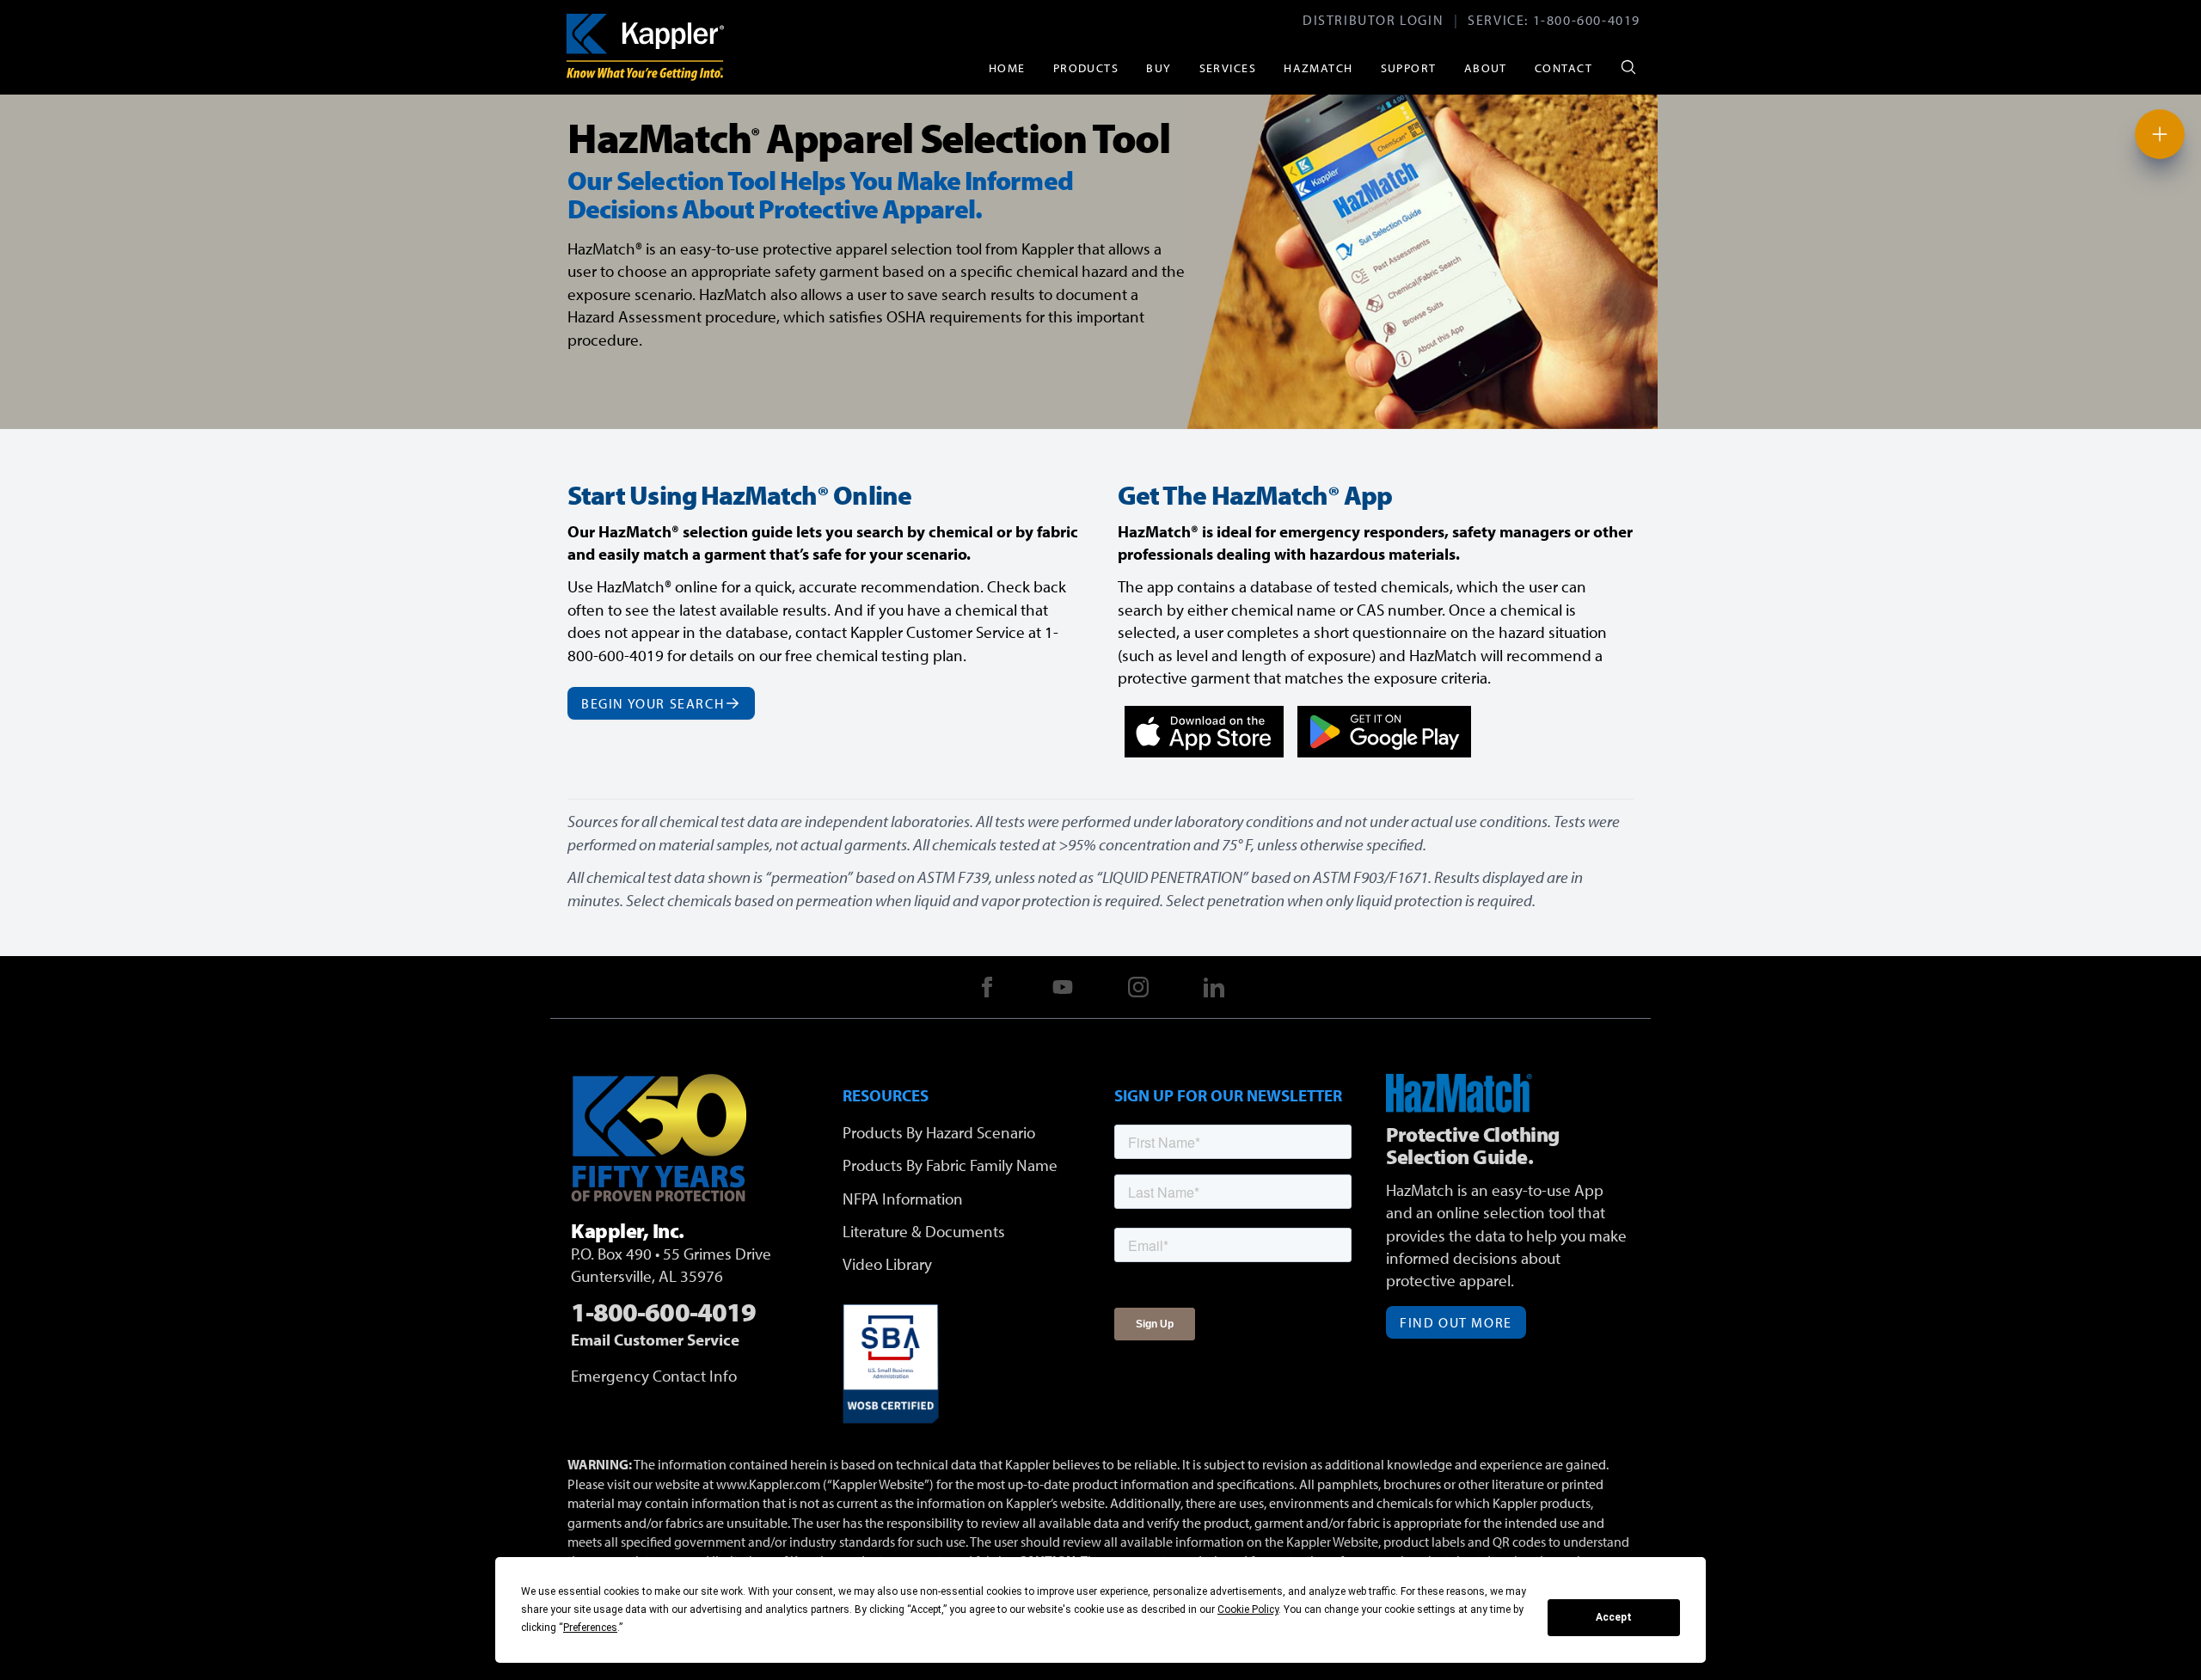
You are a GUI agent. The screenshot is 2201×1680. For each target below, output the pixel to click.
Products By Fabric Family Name (950, 1165)
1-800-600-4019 (1587, 20)
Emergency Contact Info (654, 1376)
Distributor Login (1373, 20)
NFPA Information (903, 1199)
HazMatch (1318, 67)
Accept (1614, 1617)
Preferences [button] (590, 1628)
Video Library (887, 1264)
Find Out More (1456, 1322)
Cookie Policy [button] (1248, 1609)
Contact (1563, 67)
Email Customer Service (655, 1340)
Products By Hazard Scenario (939, 1132)
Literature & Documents (924, 1231)
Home (1007, 67)
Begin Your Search (653, 703)
